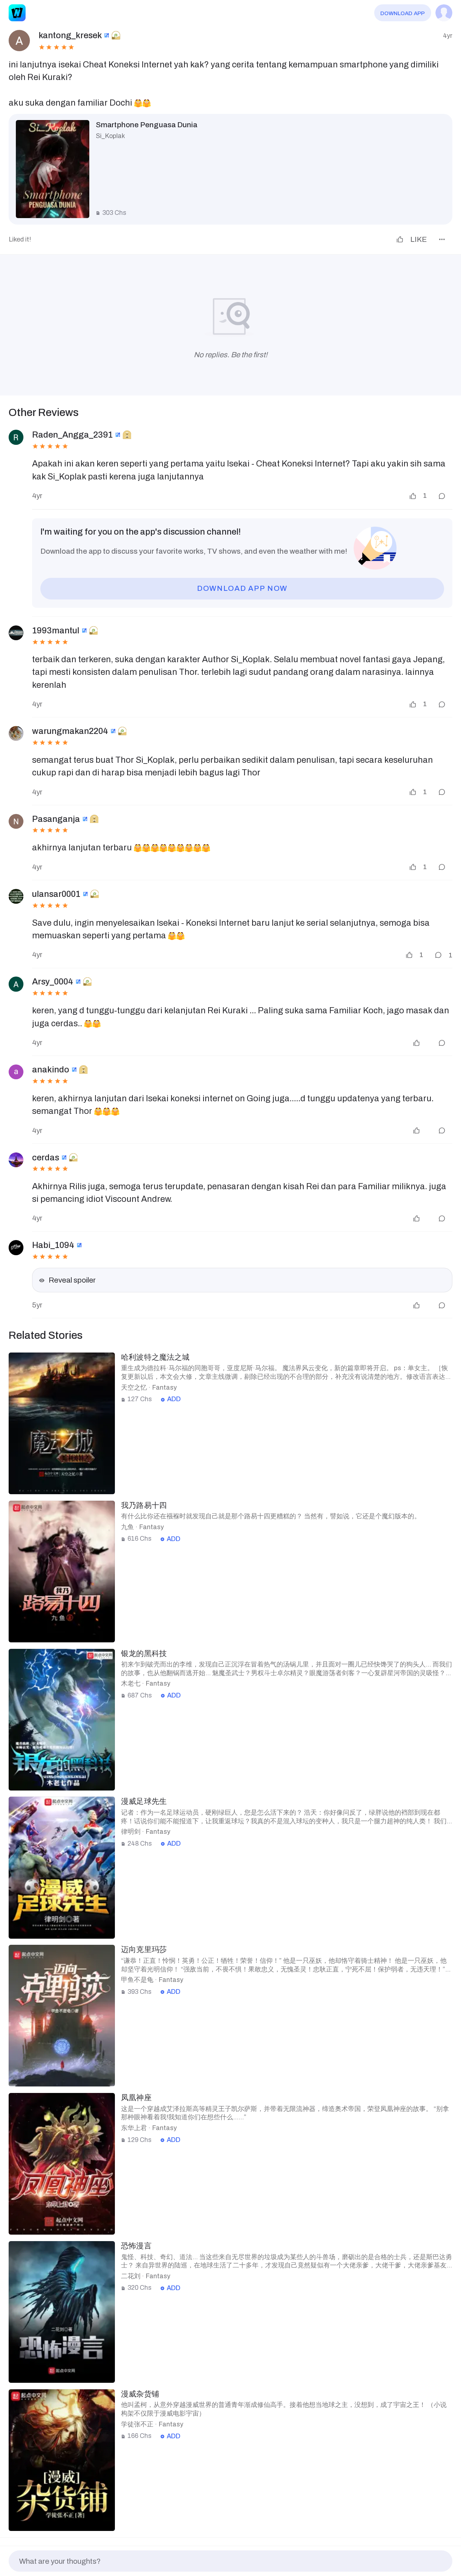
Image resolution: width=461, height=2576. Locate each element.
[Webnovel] (17, 13)
